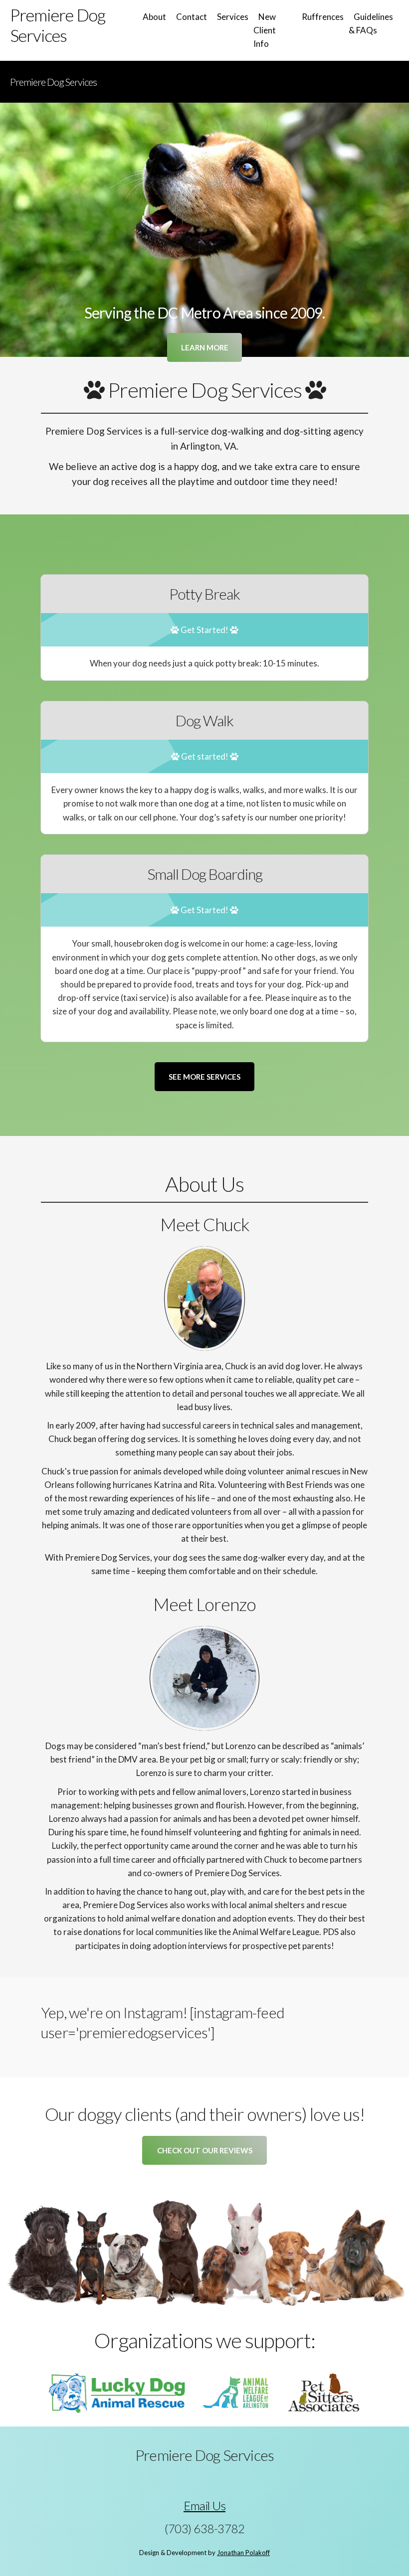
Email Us (204, 2505)
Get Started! (204, 630)
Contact (192, 17)
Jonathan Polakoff (243, 2553)
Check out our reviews (205, 2150)
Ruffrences (323, 17)
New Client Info (265, 30)
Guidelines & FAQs (371, 23)
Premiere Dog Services (53, 82)
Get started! (205, 756)
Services (233, 17)
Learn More (205, 347)
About (154, 17)
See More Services (204, 1077)
